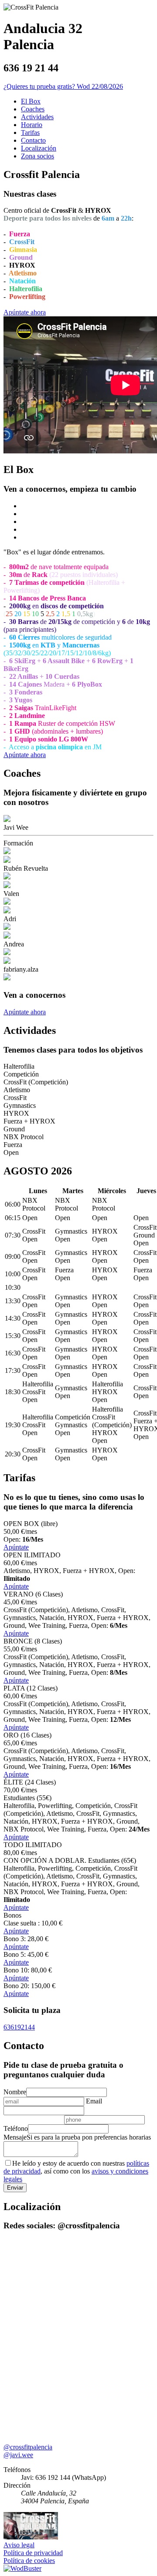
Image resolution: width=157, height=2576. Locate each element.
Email (94, 2101)
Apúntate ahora (25, 312)
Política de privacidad (33, 2553)
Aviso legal (19, 2545)
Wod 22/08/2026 (100, 86)
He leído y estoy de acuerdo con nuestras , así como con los (76, 2171)
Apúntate (16, 1547)
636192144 (19, 2027)
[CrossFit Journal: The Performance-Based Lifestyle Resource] (31, 2537)
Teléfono (16, 2128)
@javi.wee (18, 2455)
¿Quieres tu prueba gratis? (40, 86)
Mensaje (15, 2137)
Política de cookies (29, 2561)
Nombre (15, 2092)
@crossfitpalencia (28, 2447)
